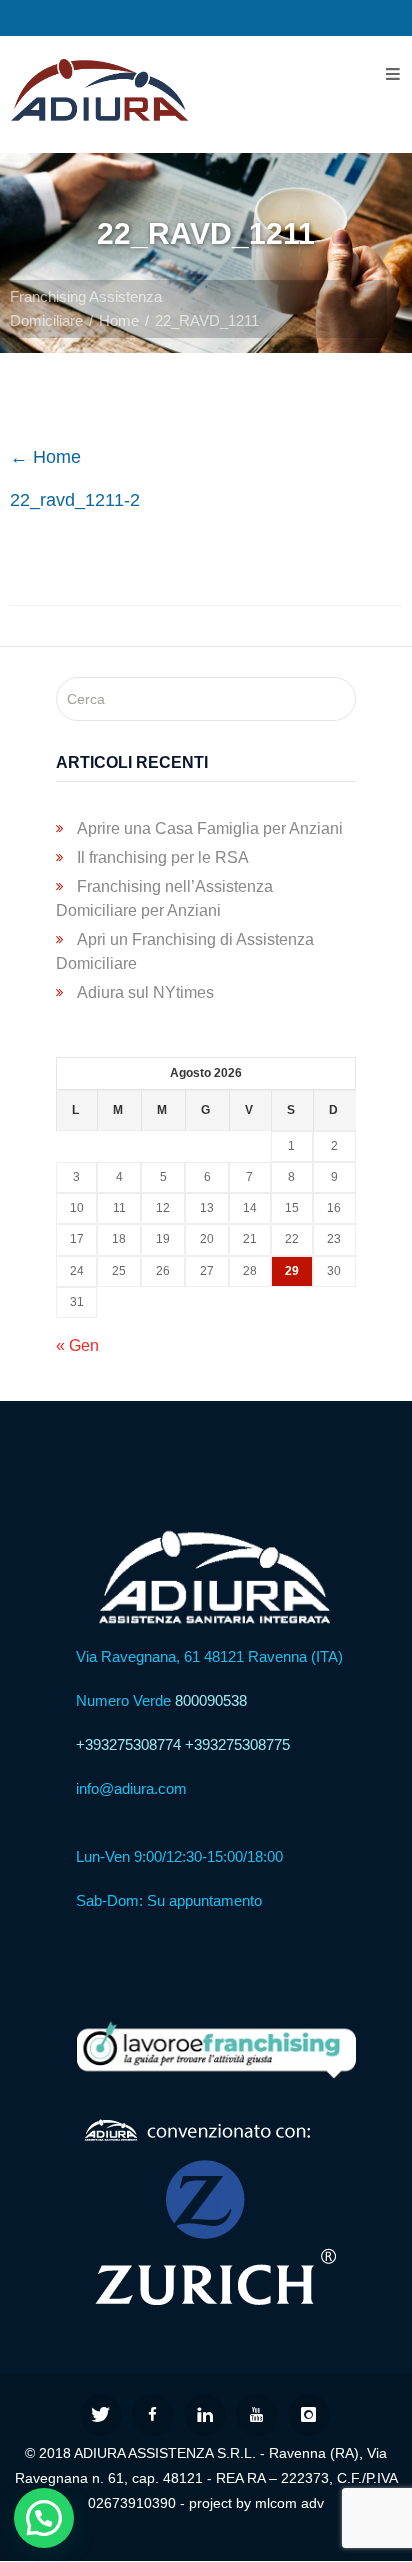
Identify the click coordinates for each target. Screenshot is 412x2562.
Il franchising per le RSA (163, 857)
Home (119, 320)
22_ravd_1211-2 (75, 500)
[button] (44, 2518)
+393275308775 (237, 1744)
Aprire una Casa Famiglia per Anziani (210, 828)
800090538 (211, 1700)
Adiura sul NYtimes (145, 992)
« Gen (77, 1345)
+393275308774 (128, 1744)
